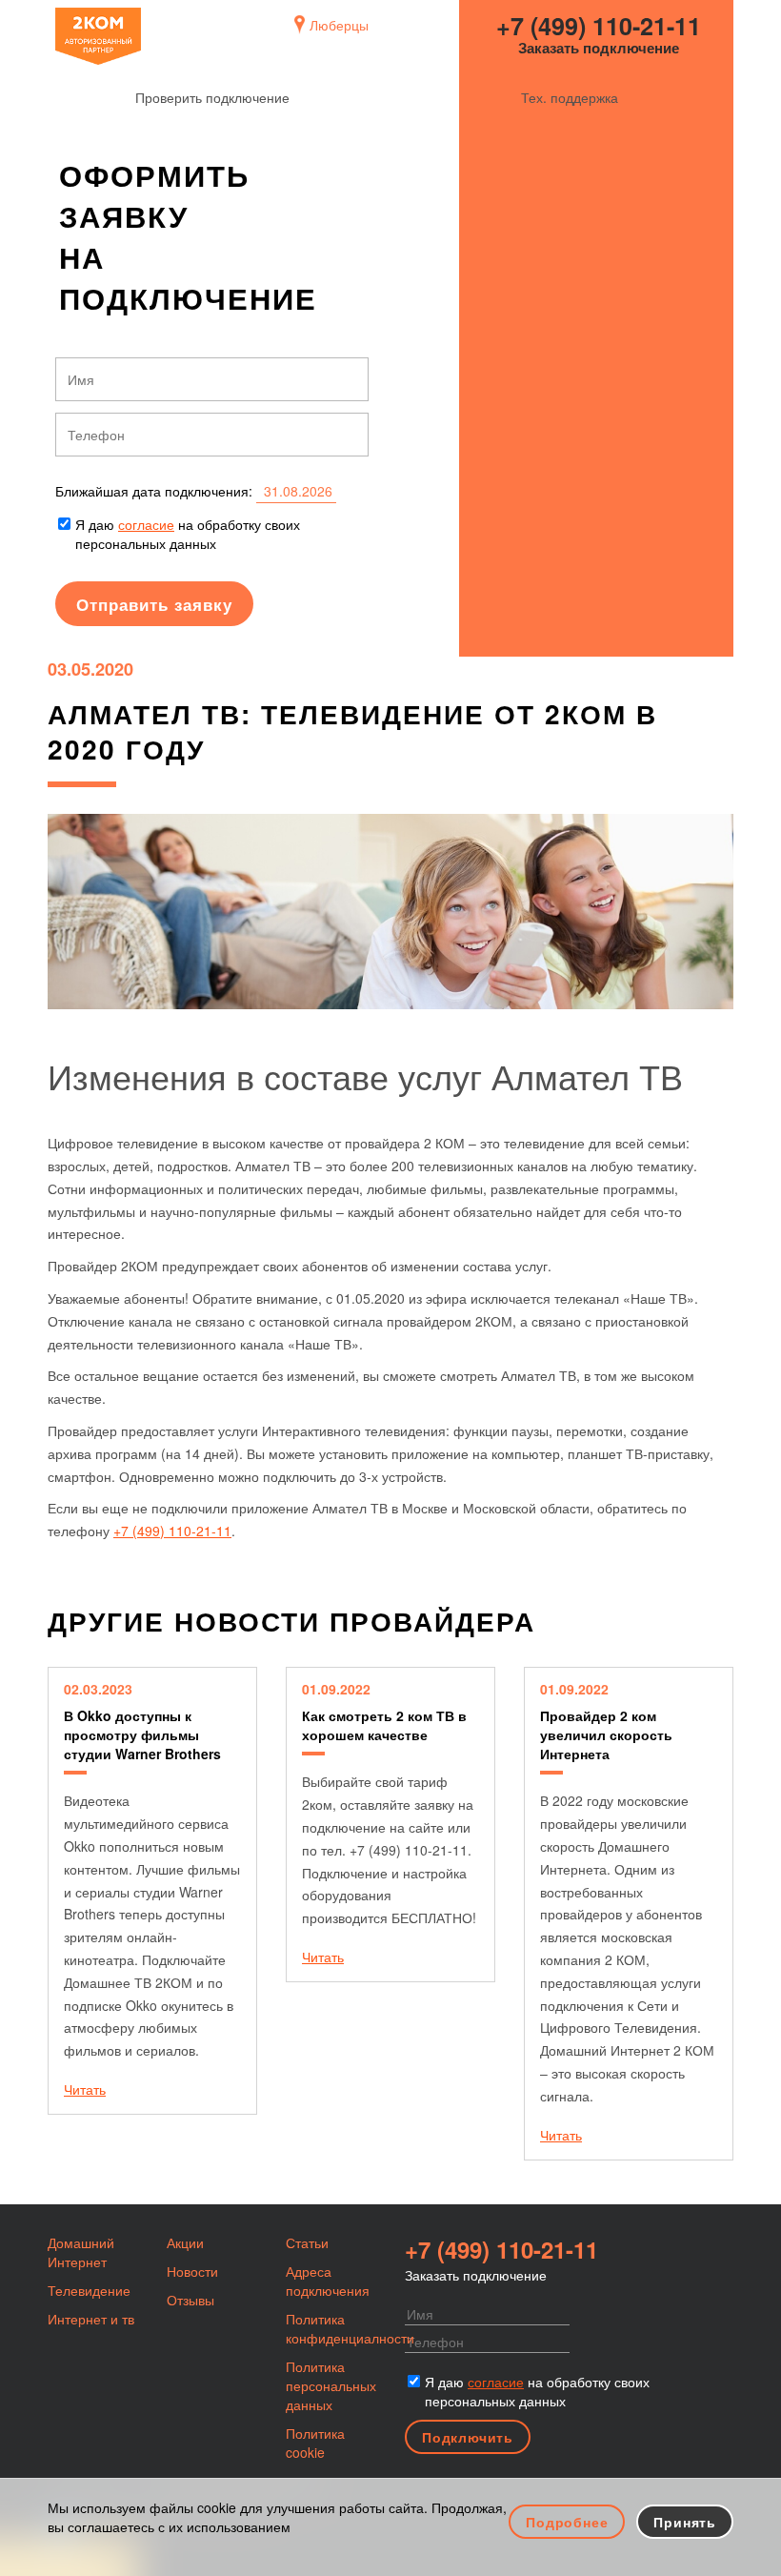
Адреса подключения (328, 2281)
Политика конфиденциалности (350, 2328)
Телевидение (89, 2290)
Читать (85, 2089)
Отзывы (190, 2300)
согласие (146, 524)
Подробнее (567, 2522)
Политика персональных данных (331, 2385)
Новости (192, 2271)
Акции (185, 2242)
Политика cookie (315, 2443)
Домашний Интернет (81, 2252)
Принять (685, 2522)
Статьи (307, 2242)
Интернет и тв (91, 2319)
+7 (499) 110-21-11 (599, 26)
